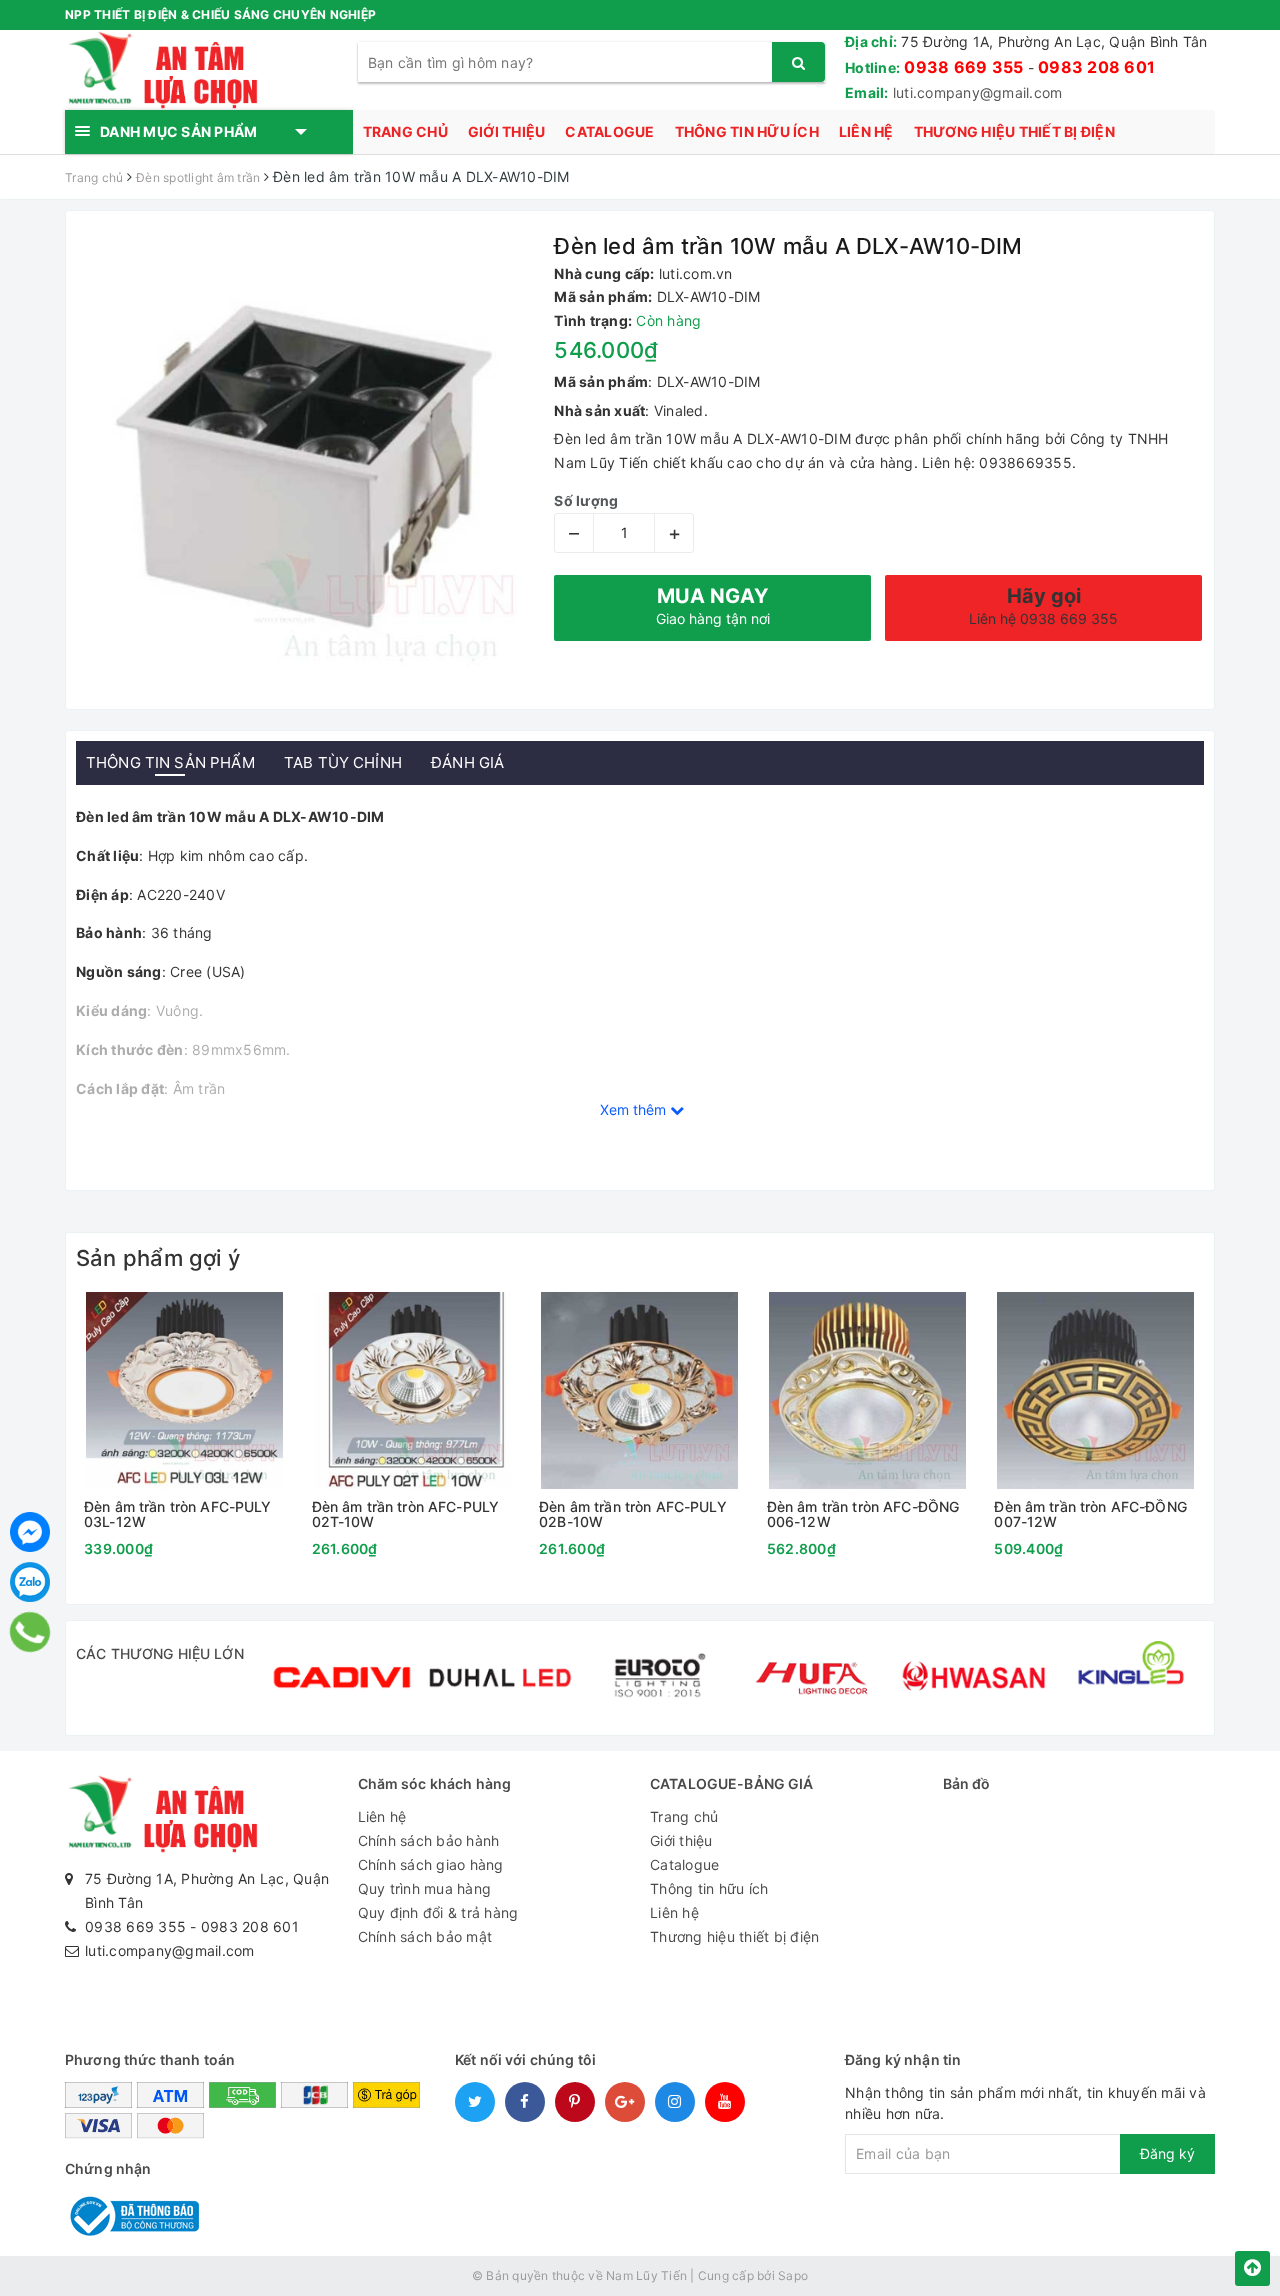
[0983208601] (30, 1632)
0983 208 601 (1096, 67)
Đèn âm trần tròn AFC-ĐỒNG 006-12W (863, 1514)
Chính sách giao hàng (431, 1864)
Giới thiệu (507, 131)
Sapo (793, 2275)
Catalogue (609, 131)
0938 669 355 (963, 67)
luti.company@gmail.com (978, 92)
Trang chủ (405, 131)
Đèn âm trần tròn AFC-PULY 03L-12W (178, 1514)
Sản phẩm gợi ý (158, 1258)
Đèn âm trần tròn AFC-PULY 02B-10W (633, 1514)
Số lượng (586, 500)
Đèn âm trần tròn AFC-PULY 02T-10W (406, 1514)
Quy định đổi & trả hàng (438, 1912)
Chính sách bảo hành (429, 1840)
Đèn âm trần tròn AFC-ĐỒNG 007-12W (1090, 1514)
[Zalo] (30, 1582)
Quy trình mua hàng (425, 1888)
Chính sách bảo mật (425, 1936)
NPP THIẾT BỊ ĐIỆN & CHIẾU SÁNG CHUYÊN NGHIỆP (220, 14)
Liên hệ (866, 131)
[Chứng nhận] (132, 2214)
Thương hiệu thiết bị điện (1014, 131)
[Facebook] (30, 1532)
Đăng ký (1167, 2153)
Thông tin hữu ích (747, 131)
